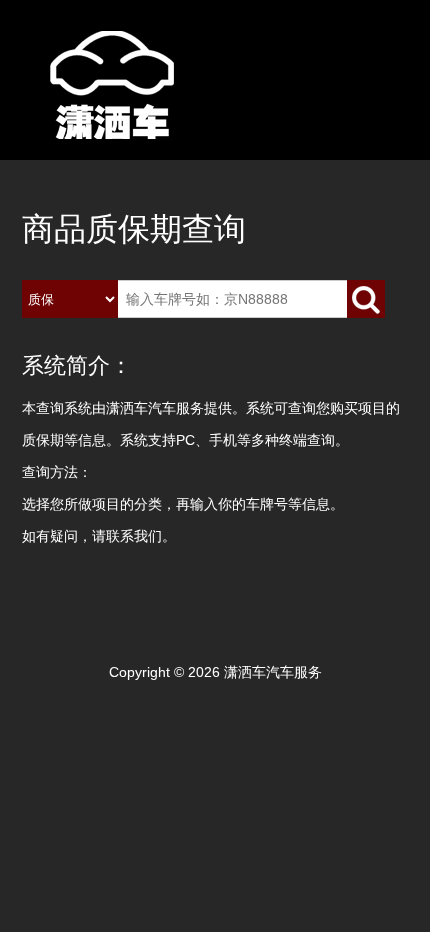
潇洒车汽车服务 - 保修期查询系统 (122, 111)
